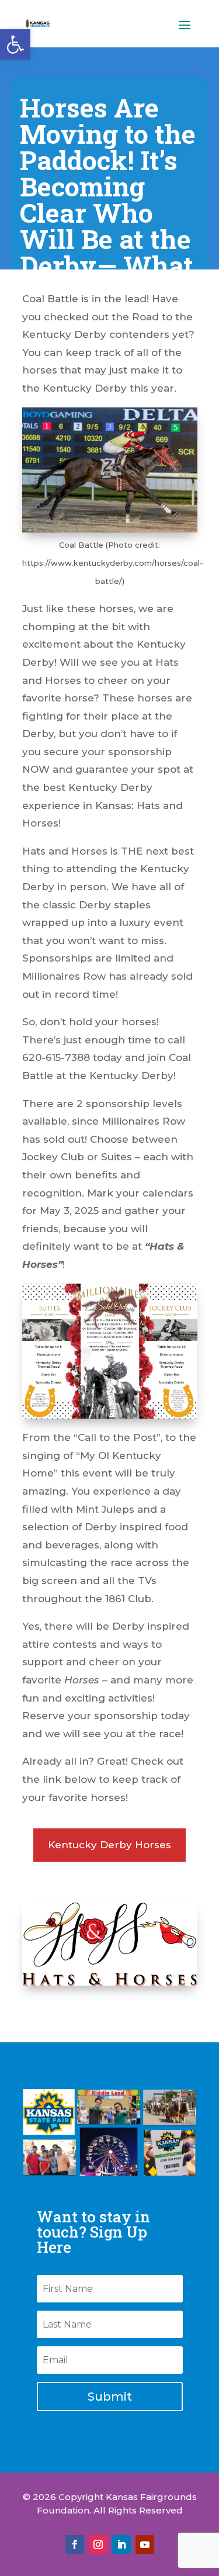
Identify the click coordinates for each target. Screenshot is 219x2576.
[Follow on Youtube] (145, 2544)
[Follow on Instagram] (98, 2544)
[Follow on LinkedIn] (121, 2544)
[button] (15, 44)
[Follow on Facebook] (75, 2544)
